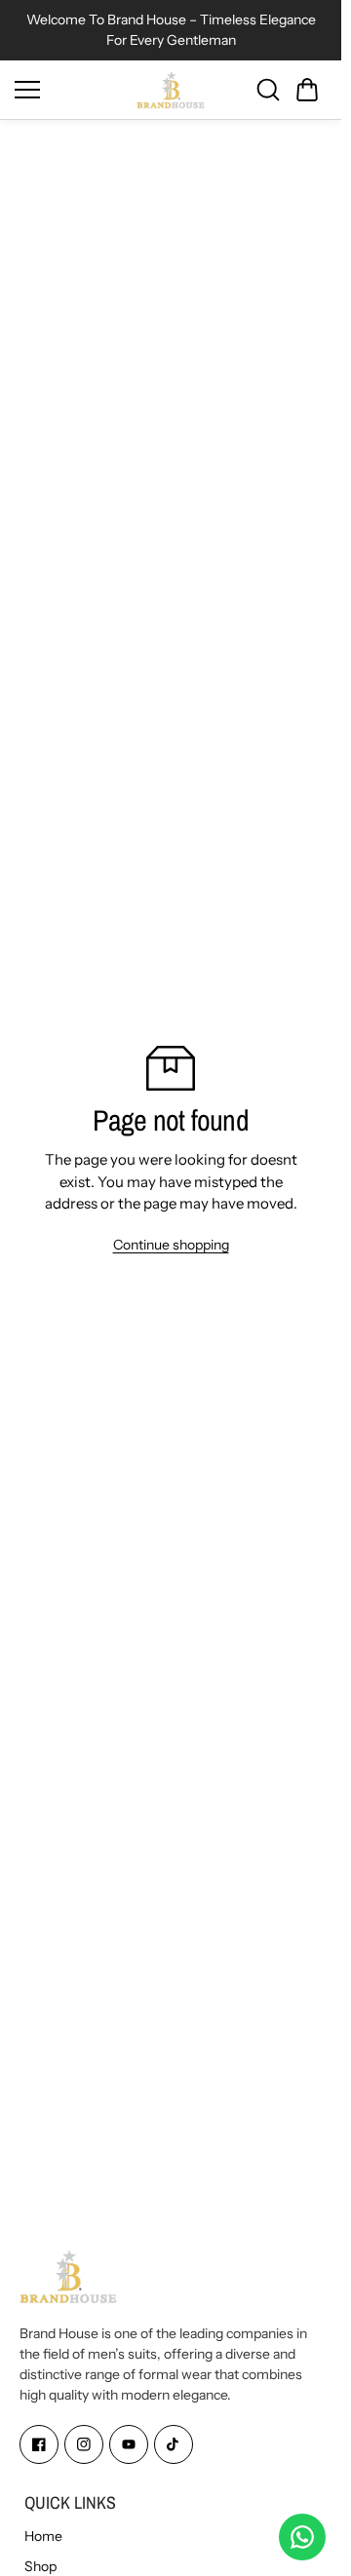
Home (43, 2536)
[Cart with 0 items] (307, 90)
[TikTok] (174, 2445)
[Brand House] (171, 90)
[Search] (268, 90)
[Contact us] (302, 2537)
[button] (307, 90)
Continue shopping (171, 1245)
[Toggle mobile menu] (71, 90)
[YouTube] (129, 2445)
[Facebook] (39, 2445)
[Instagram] (84, 2445)
